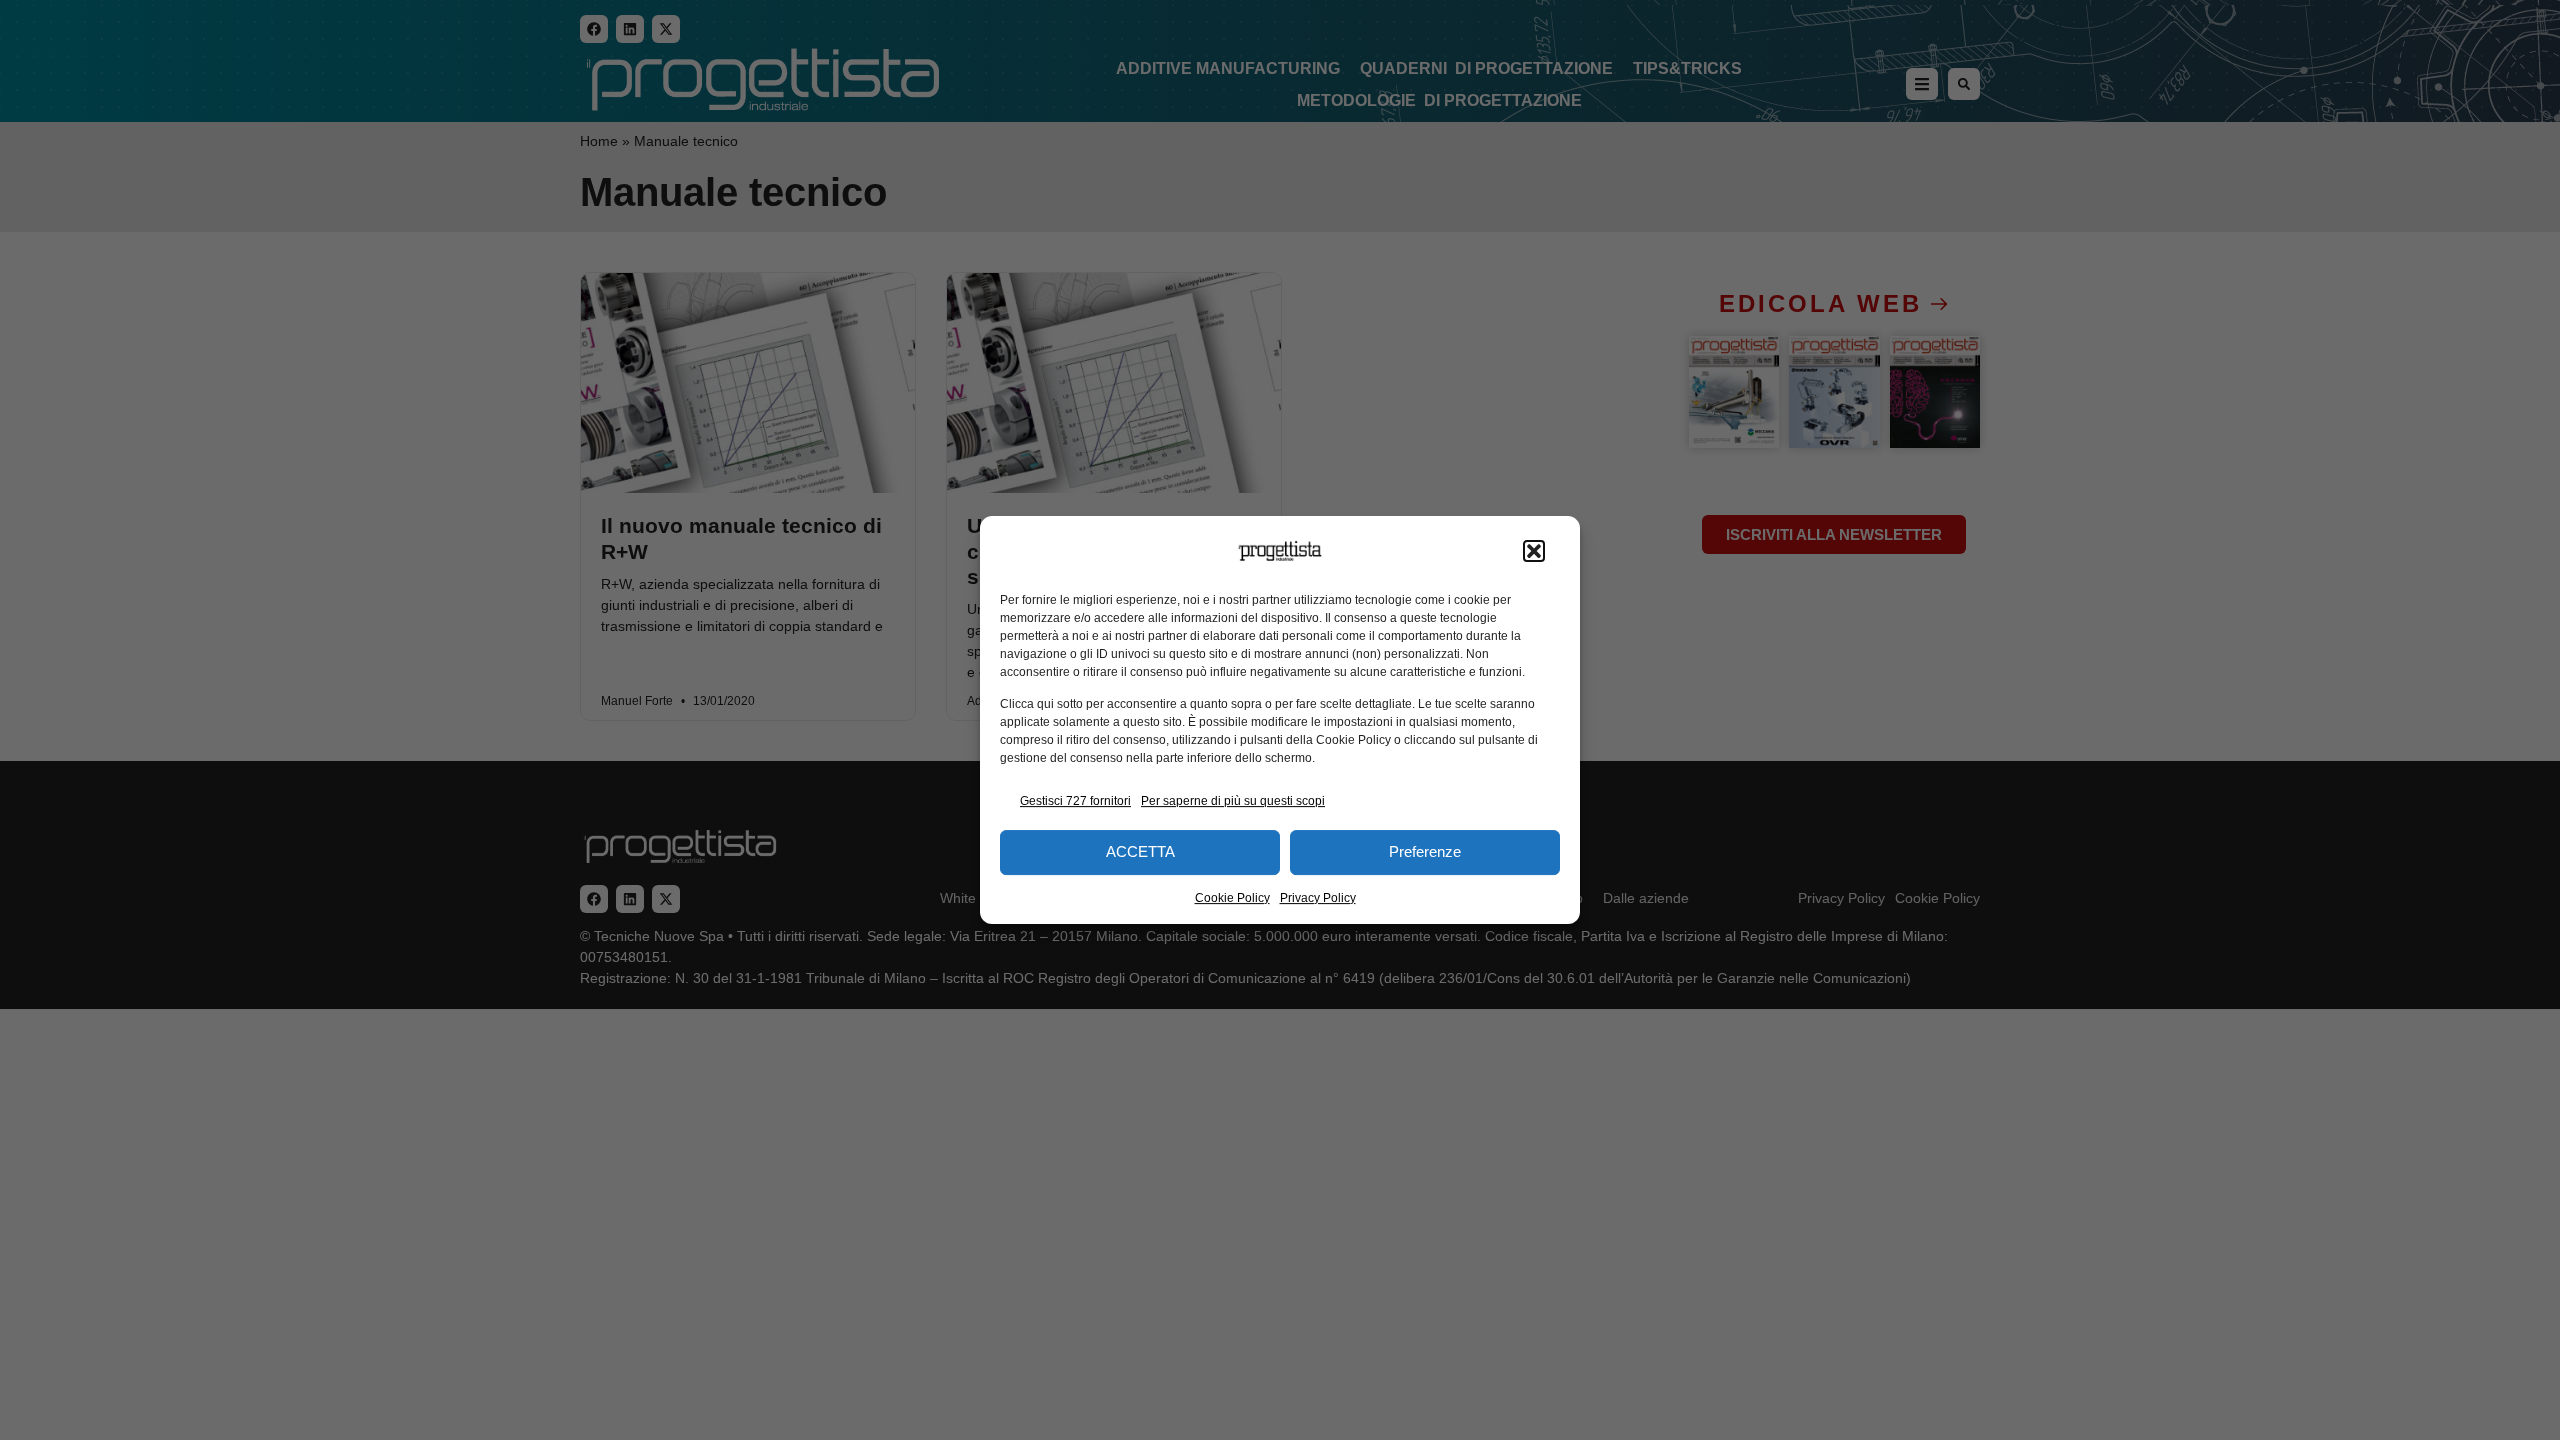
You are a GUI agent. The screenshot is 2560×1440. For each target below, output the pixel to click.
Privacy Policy (1318, 898)
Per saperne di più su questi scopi (1233, 801)
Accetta (1140, 851)
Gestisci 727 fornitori (1075, 801)
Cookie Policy (1232, 898)
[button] (1534, 551)
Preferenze (1425, 851)
